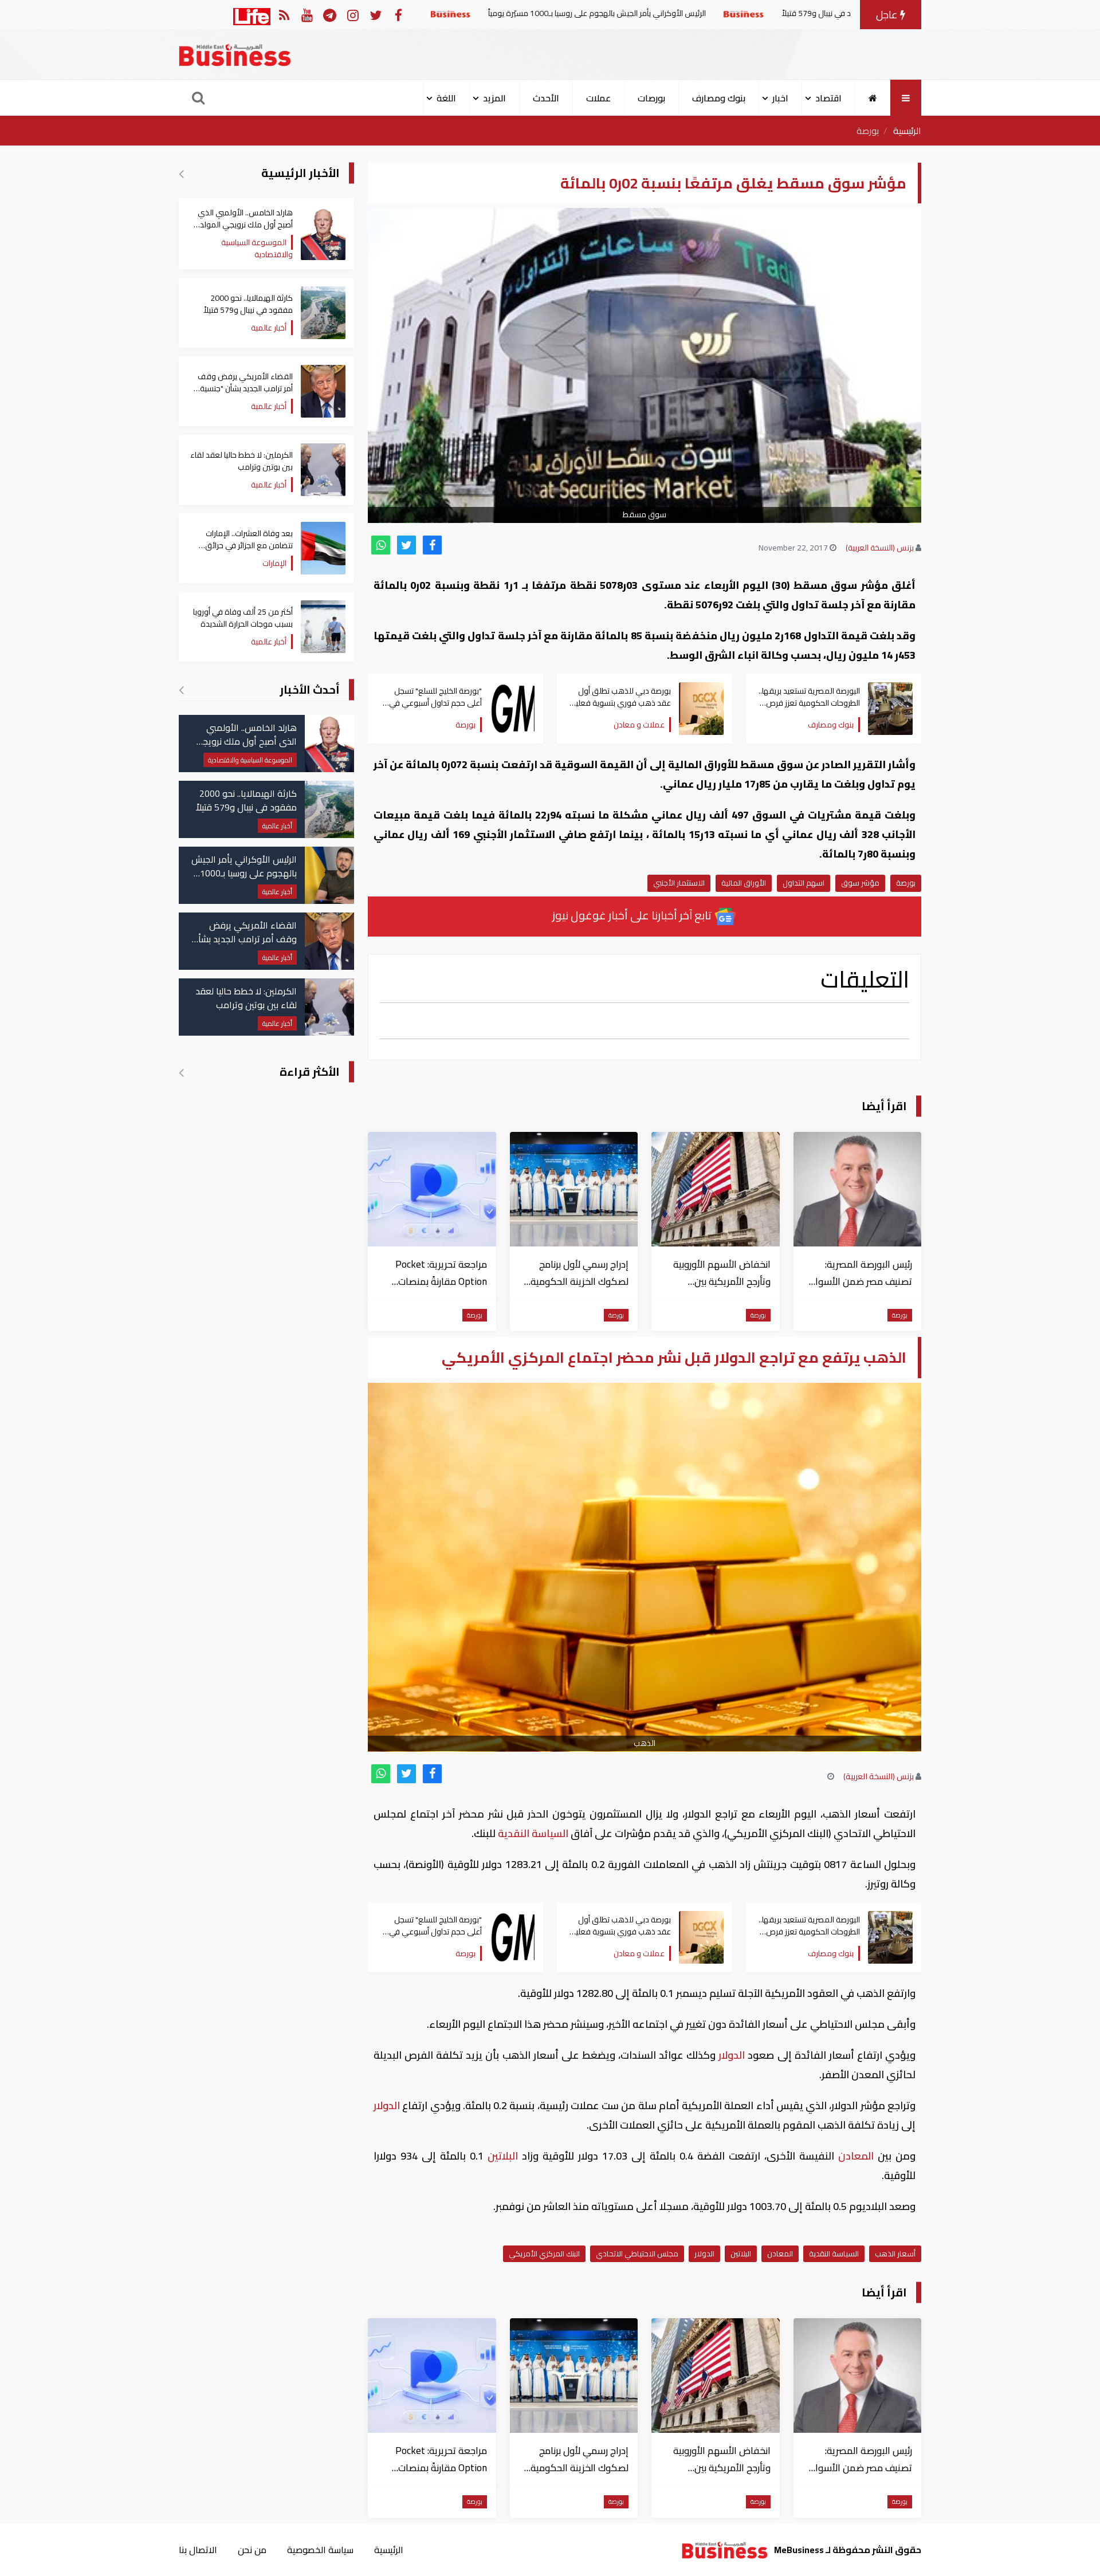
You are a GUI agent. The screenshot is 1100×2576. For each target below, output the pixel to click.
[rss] (284, 15)
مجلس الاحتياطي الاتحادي (637, 2253)
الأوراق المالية (744, 883)
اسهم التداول (804, 883)
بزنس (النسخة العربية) (880, 548)
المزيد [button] (494, 98)
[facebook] (432, 545)
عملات (598, 98)
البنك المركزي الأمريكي (544, 2253)
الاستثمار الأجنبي (679, 883)
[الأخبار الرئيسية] (181, 174)
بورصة (868, 131)
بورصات (651, 98)
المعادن (856, 2156)
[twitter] (406, 545)
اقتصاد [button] (828, 98)
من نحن (252, 2550)
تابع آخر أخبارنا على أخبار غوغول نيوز (633, 915)
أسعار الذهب (895, 2253)
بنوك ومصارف (719, 98)
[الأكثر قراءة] (181, 1072)
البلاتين (503, 2156)
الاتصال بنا (198, 2550)
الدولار (732, 2055)
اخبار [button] (780, 98)
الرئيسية (907, 131)
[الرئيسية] (873, 98)
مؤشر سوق (860, 883)
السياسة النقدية (533, 1833)
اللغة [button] (446, 98)
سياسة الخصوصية (320, 2550)
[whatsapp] (381, 545)
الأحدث (546, 98)
